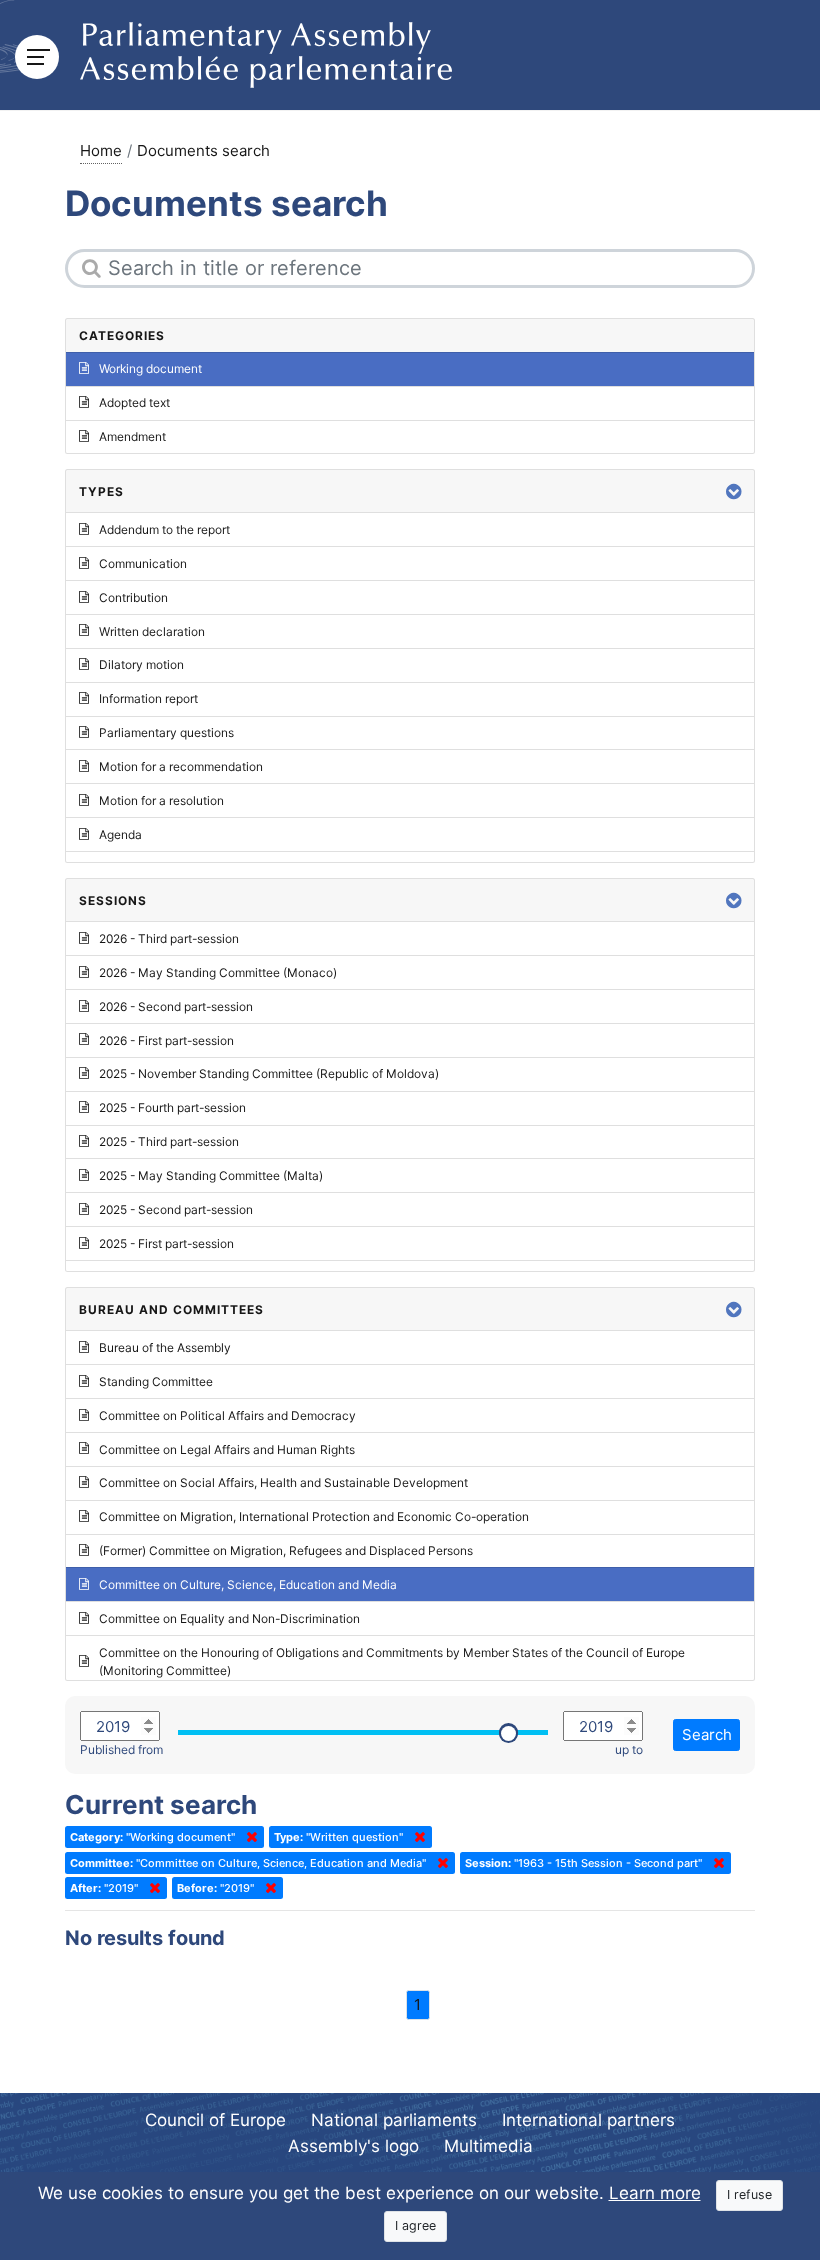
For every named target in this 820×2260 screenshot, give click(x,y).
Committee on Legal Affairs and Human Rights (227, 1449)
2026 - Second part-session (176, 1006)
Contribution (133, 597)
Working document (150, 368)
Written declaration (152, 631)
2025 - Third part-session (169, 1141)
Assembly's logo (353, 2146)
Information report (148, 698)
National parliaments (394, 2120)
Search (707, 1734)
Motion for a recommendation (181, 766)
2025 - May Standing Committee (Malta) (211, 1175)
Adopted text (134, 402)
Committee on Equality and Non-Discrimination (229, 1618)
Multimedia (488, 2146)
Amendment (132, 436)
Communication (143, 563)
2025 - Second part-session (176, 1209)
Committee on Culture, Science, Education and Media (248, 1584)
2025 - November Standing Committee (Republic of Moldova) (269, 1073)
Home (101, 150)
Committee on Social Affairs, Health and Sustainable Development (283, 1482)
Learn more (655, 2193)
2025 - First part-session (166, 1243)
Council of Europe (215, 2120)
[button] (734, 491)
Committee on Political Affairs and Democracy (227, 1415)
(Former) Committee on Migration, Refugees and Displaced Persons (286, 1550)
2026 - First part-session (166, 1040)
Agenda (120, 834)
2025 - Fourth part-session (172, 1107)
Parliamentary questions (166, 732)
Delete (248, 1837)
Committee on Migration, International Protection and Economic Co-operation (314, 1516)
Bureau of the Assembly (165, 1347)
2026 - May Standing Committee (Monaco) (218, 972)
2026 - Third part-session (169, 938)
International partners (588, 2120)
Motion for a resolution (161, 800)
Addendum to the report (164, 529)
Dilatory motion (141, 664)
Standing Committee (156, 1381)
